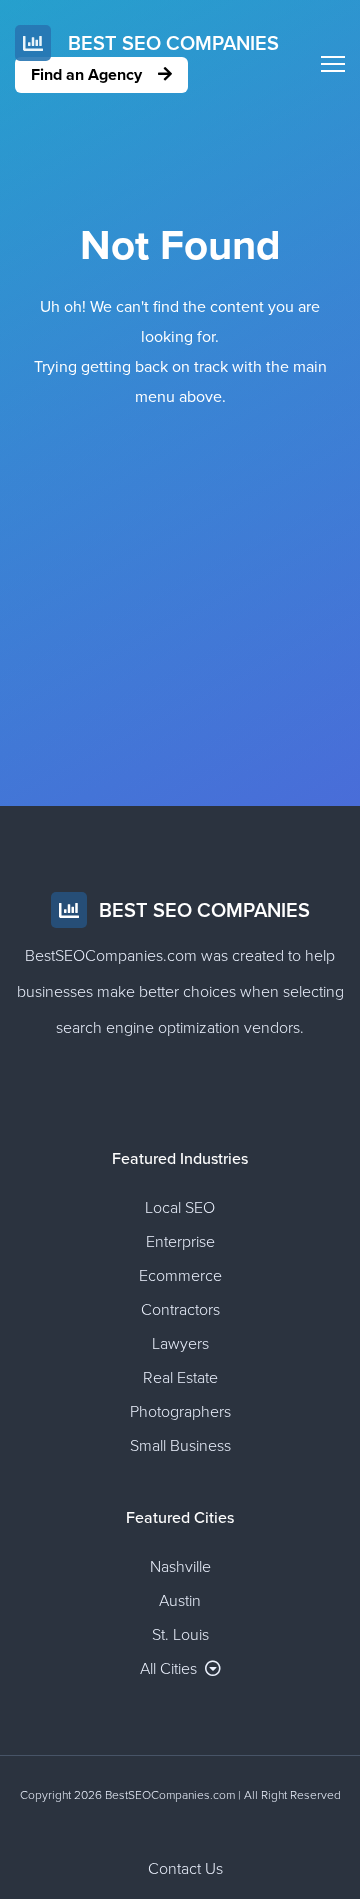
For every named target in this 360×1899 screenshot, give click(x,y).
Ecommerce (180, 1276)
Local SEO (180, 1208)
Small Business (180, 1446)
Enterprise (180, 1242)
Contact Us (185, 1869)
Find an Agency (88, 75)
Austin (180, 1601)
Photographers (180, 1412)
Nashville (180, 1567)
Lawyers (180, 1344)
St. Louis (180, 1635)
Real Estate (180, 1378)
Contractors (180, 1310)
